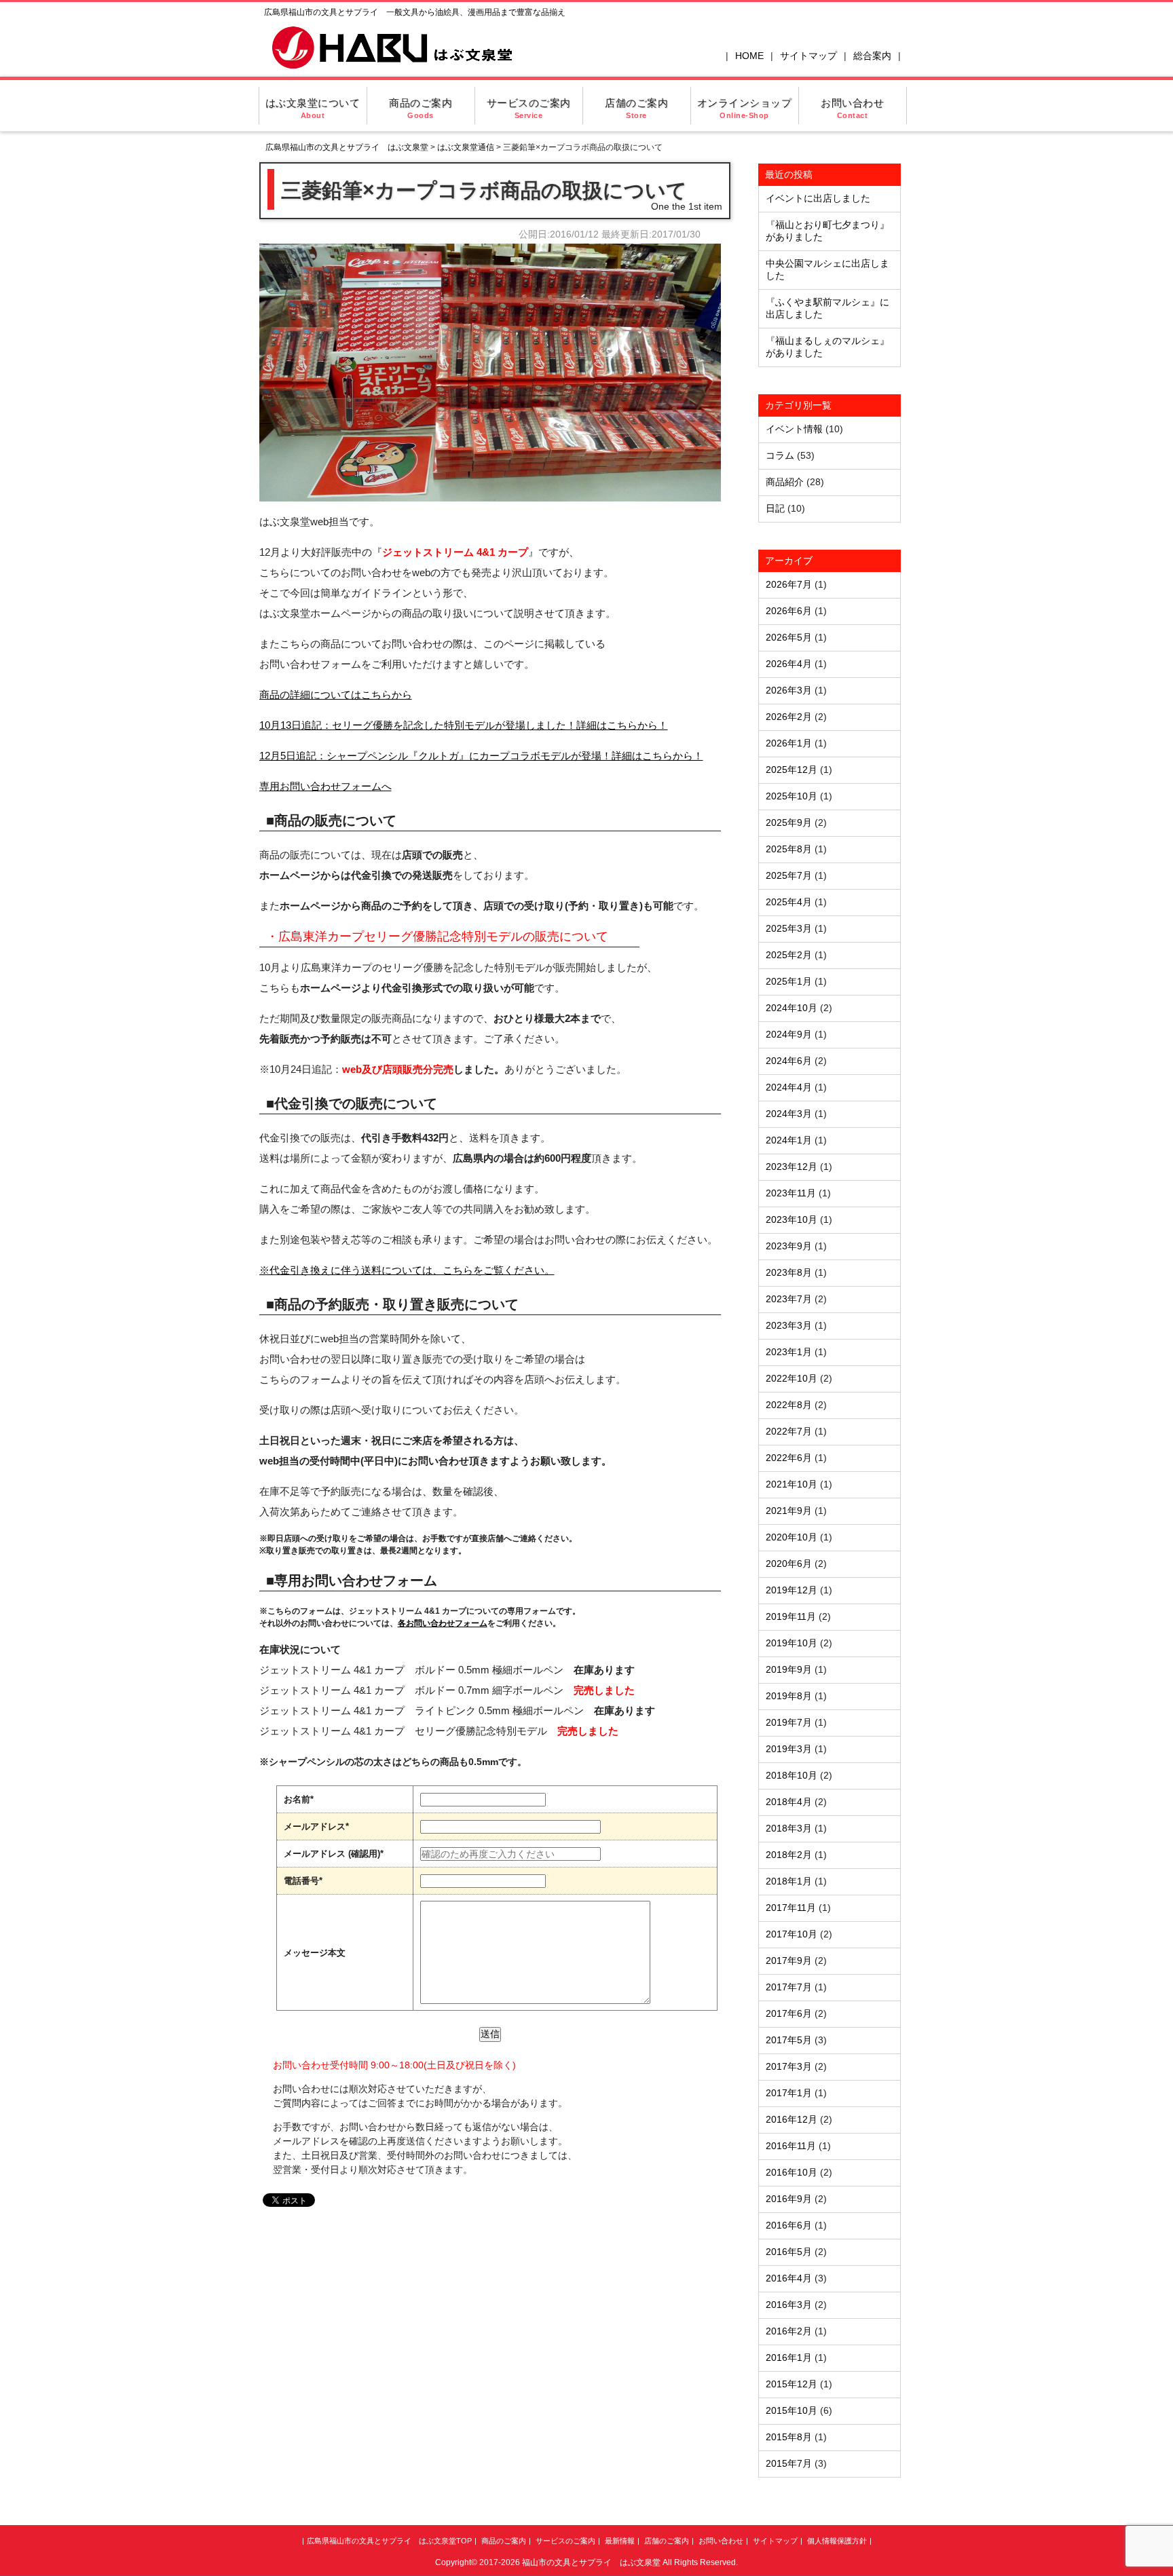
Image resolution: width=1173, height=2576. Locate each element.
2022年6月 (789, 1458)
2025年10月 (792, 796)
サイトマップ (808, 56)
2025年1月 (789, 981)
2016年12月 (792, 2119)
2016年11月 (791, 2146)
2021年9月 (789, 1511)
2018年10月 (792, 1775)
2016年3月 (789, 2305)
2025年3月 (789, 928)
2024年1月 (789, 1140)
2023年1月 (789, 1352)
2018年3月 (789, 1828)
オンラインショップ (745, 108)
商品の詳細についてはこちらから (336, 695)
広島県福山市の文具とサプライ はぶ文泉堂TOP (389, 2541)
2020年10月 (792, 1537)
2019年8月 (789, 1696)
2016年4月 (789, 2278)
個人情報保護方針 (837, 2541)
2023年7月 (789, 1299)
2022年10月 (792, 1378)
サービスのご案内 (529, 108)
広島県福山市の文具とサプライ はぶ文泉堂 (347, 147)
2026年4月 (789, 664)
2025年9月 (789, 822)
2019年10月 (792, 1643)
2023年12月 (792, 1167)
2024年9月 (789, 1034)
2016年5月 (789, 2252)
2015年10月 (792, 2410)
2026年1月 (789, 743)
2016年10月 (792, 2172)
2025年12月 (792, 770)
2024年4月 (789, 1087)
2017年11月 (791, 1908)
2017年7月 (789, 1987)
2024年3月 (789, 1114)
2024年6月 (789, 1061)
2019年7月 (789, 1722)
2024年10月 (792, 1008)
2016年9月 (789, 2199)
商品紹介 (785, 482)
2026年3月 (789, 690)
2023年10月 (792, 1219)
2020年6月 (789, 1564)
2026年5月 (789, 637)
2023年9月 (789, 1246)
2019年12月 (792, 1590)
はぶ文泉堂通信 (466, 147)
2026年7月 (789, 584)
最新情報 (620, 2541)
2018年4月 (789, 1802)
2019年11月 (791, 1616)
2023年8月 (789, 1272)
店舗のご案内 (636, 108)
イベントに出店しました (818, 198)
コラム (780, 455)
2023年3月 (789, 1325)
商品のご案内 (421, 108)
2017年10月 (792, 1934)
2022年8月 (789, 1405)
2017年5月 (789, 2040)
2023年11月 (791, 1193)
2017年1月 (789, 2093)
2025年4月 (789, 902)
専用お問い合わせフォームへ (325, 786)
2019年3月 (789, 1749)
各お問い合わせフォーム (443, 1623)
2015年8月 (789, 2437)
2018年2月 (789, 1855)
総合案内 (872, 56)
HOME (749, 56)
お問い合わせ (852, 108)
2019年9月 (789, 1669)
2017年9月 (789, 1961)
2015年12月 (792, 2384)
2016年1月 (789, 2357)
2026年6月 (789, 611)
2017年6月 (789, 2013)
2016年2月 (789, 2331)
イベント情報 (794, 429)
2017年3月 (789, 2066)
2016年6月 (789, 2225)
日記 (775, 508)
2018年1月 (789, 1881)
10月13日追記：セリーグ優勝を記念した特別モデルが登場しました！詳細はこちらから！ (464, 725)
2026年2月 (789, 717)
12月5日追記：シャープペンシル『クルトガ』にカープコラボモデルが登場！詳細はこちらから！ (481, 756)
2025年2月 (789, 955)
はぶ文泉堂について (313, 108)
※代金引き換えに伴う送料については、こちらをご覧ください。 (407, 1270)
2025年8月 (789, 849)
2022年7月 (789, 1431)
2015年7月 (789, 2463)
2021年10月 (792, 1484)
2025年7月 (789, 875)
